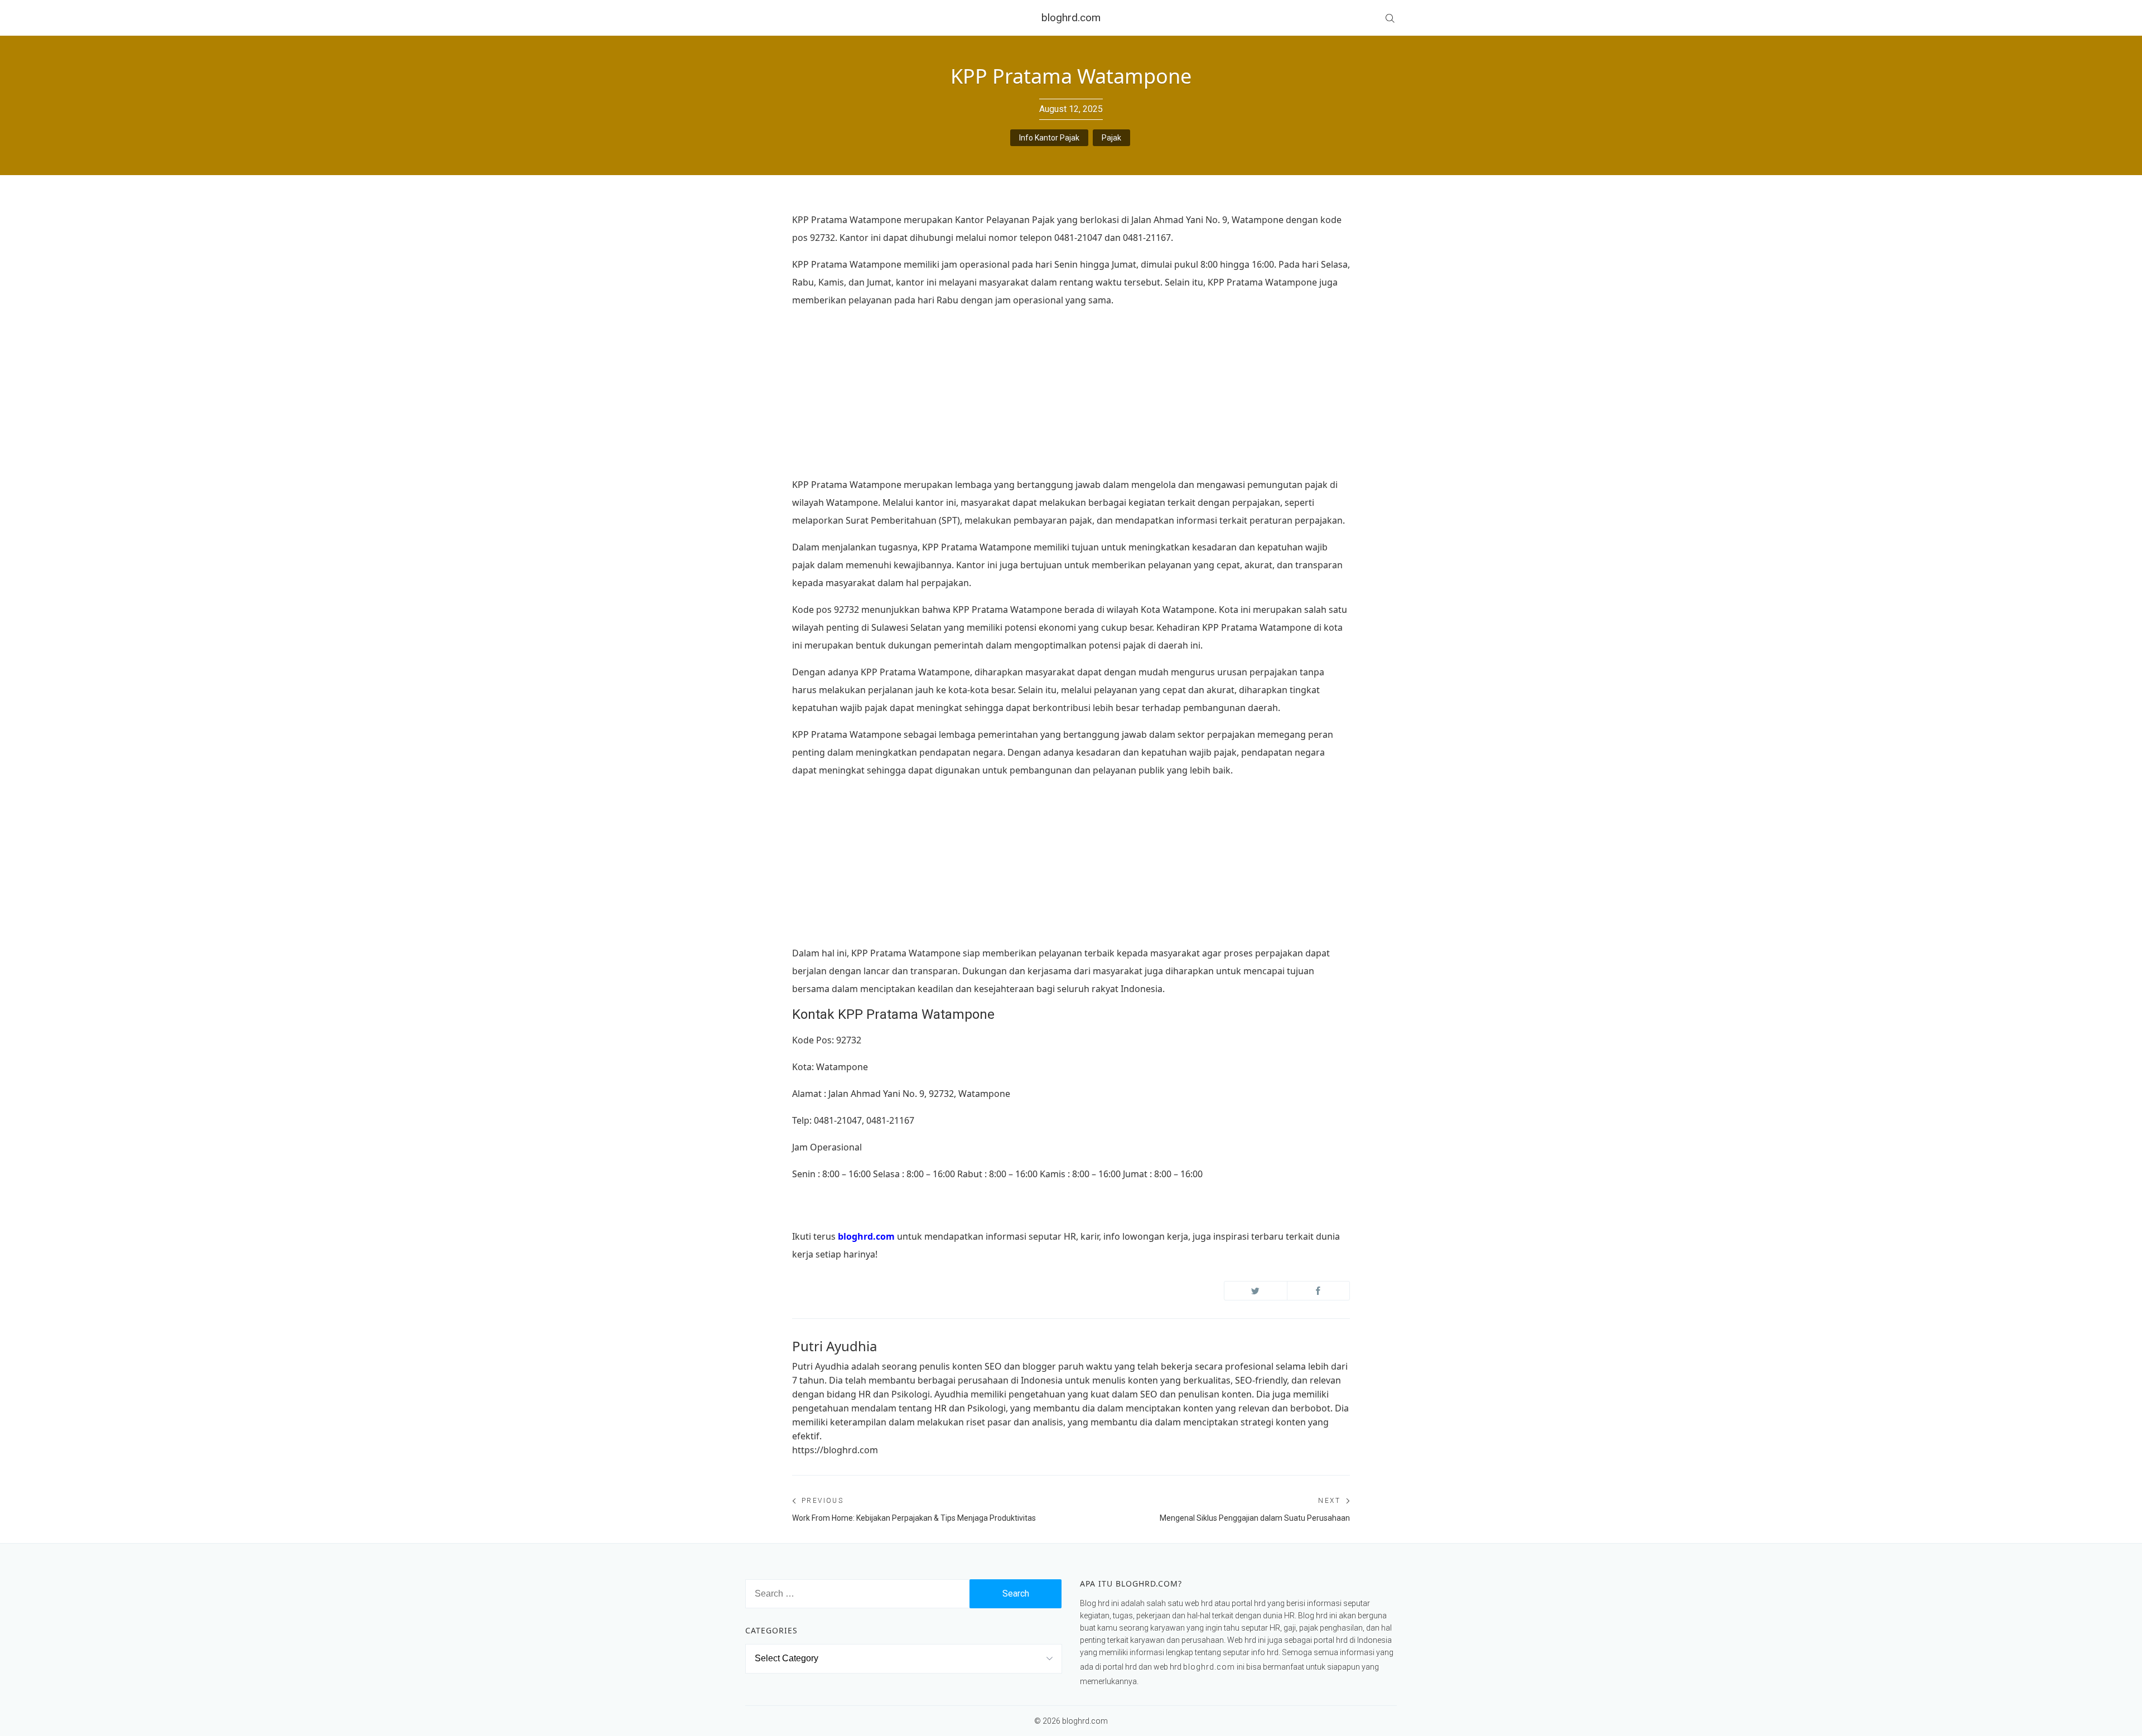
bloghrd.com (1071, 18)
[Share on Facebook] (1319, 1291)
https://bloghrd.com (835, 1450)
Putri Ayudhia (834, 1346)
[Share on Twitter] (1256, 1291)
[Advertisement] (1071, 396)
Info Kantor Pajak (1049, 138)
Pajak (1111, 138)
